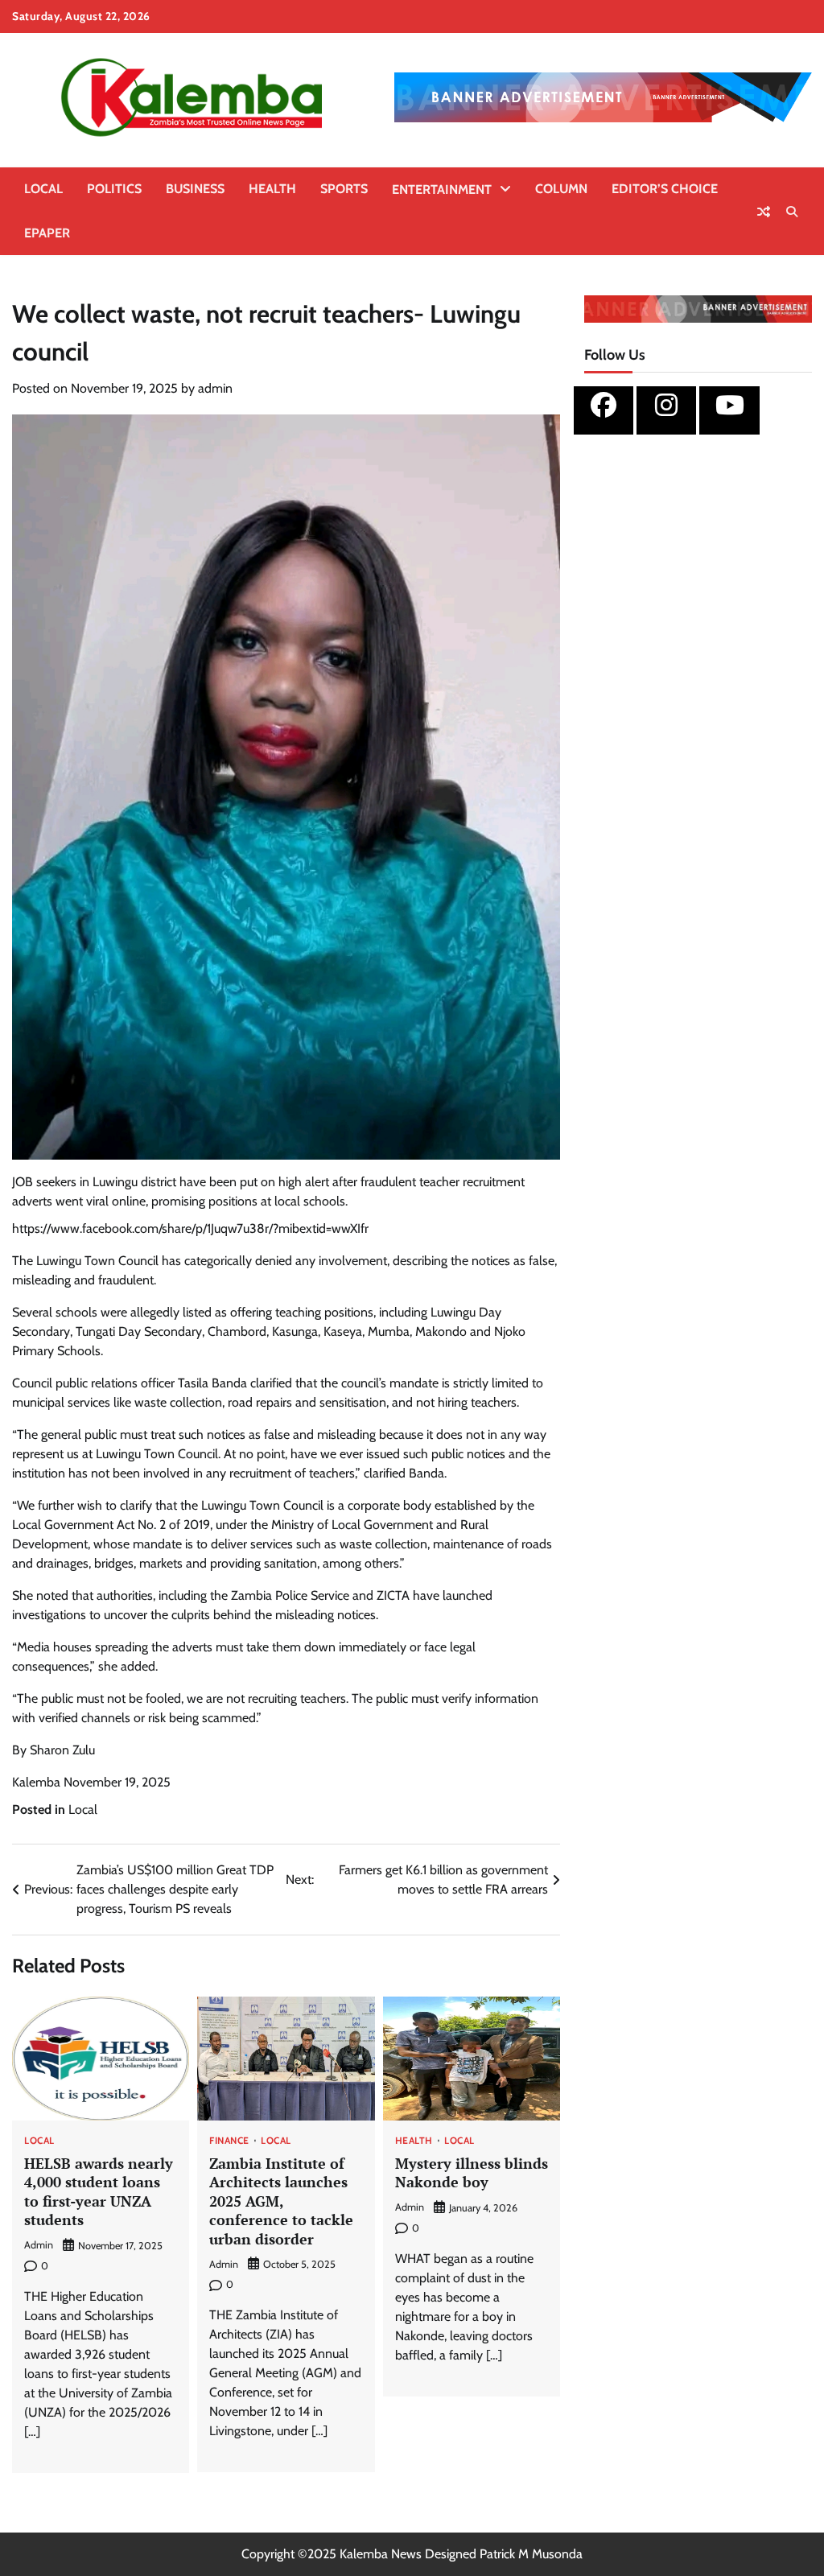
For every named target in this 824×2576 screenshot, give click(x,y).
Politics (114, 189)
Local (43, 189)
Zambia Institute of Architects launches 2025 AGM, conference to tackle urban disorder (281, 2201)
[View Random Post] (764, 212)
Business (195, 189)
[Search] (792, 212)
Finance (229, 2141)
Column (561, 189)
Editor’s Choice (665, 189)
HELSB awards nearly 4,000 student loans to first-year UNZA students (99, 2191)
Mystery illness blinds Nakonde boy (472, 2172)
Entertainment (442, 190)
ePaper (47, 233)
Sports (344, 189)
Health (272, 189)
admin (215, 388)
